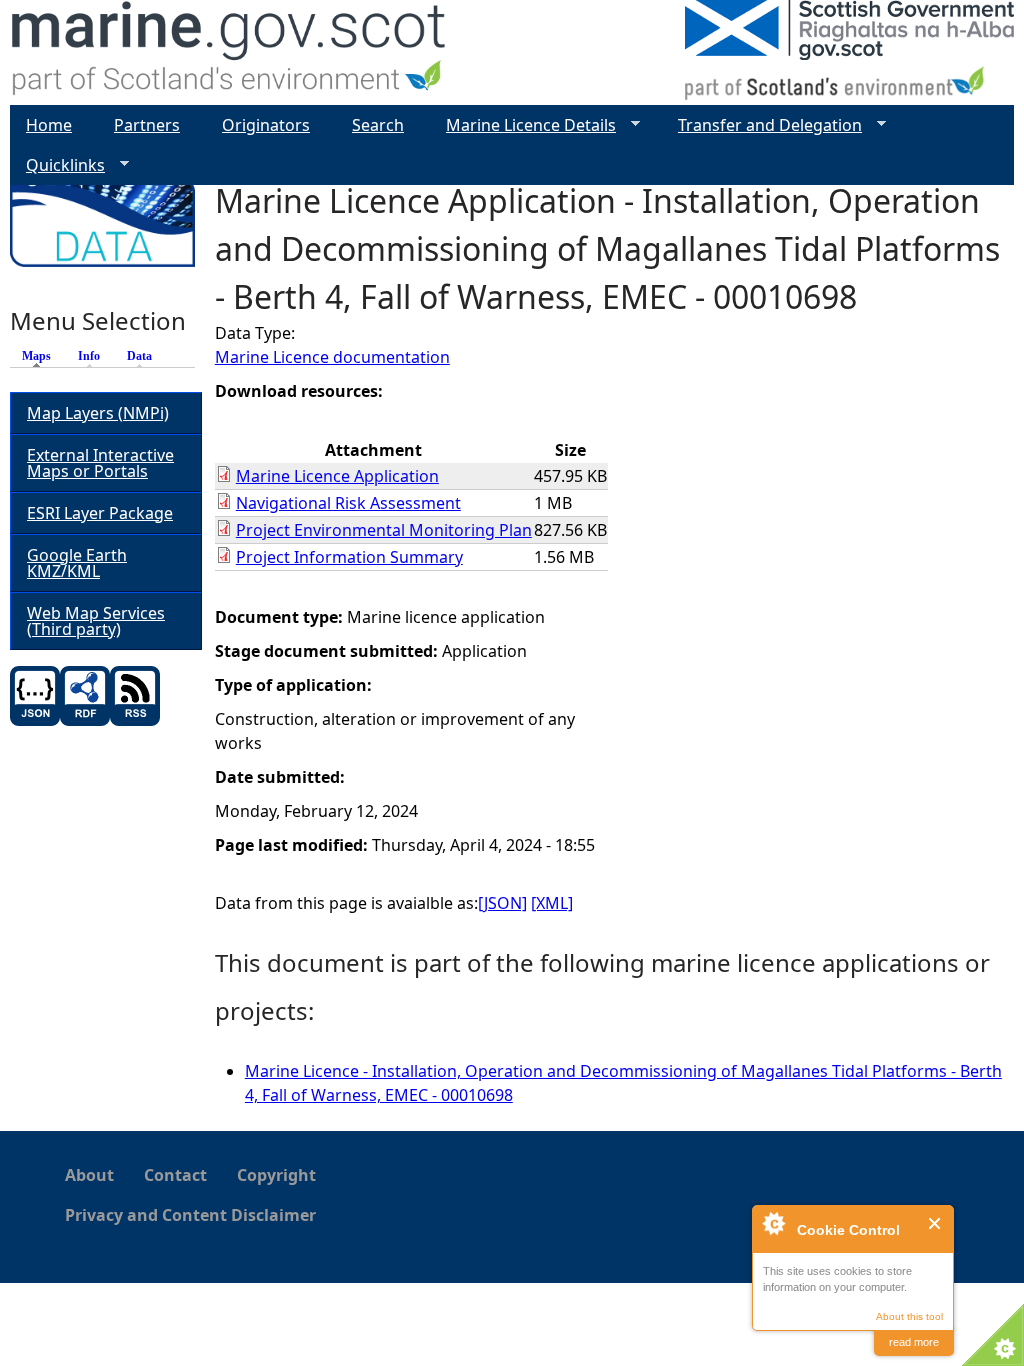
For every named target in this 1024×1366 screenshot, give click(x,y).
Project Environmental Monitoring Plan (384, 530)
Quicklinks (57, 165)
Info (89, 356)
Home (49, 125)
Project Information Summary (349, 557)
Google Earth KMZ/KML (77, 563)
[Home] (229, 52)
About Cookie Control (773, 1223)
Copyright (276, 1175)
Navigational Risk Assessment (348, 503)
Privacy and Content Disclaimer (190, 1215)
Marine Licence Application (337, 476)
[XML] (552, 903)
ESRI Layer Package (100, 513)
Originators (266, 125)
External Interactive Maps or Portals (100, 463)
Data (139, 356)
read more (914, 1342)
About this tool (909, 1316)
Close (935, 1223)
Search (378, 125)
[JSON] (502, 903)
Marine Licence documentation (332, 357)
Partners (147, 125)
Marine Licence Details (523, 125)
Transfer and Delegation (762, 125)
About (89, 1175)
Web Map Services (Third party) (96, 621)
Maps (41, 356)
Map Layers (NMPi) (98, 413)
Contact (175, 1175)
